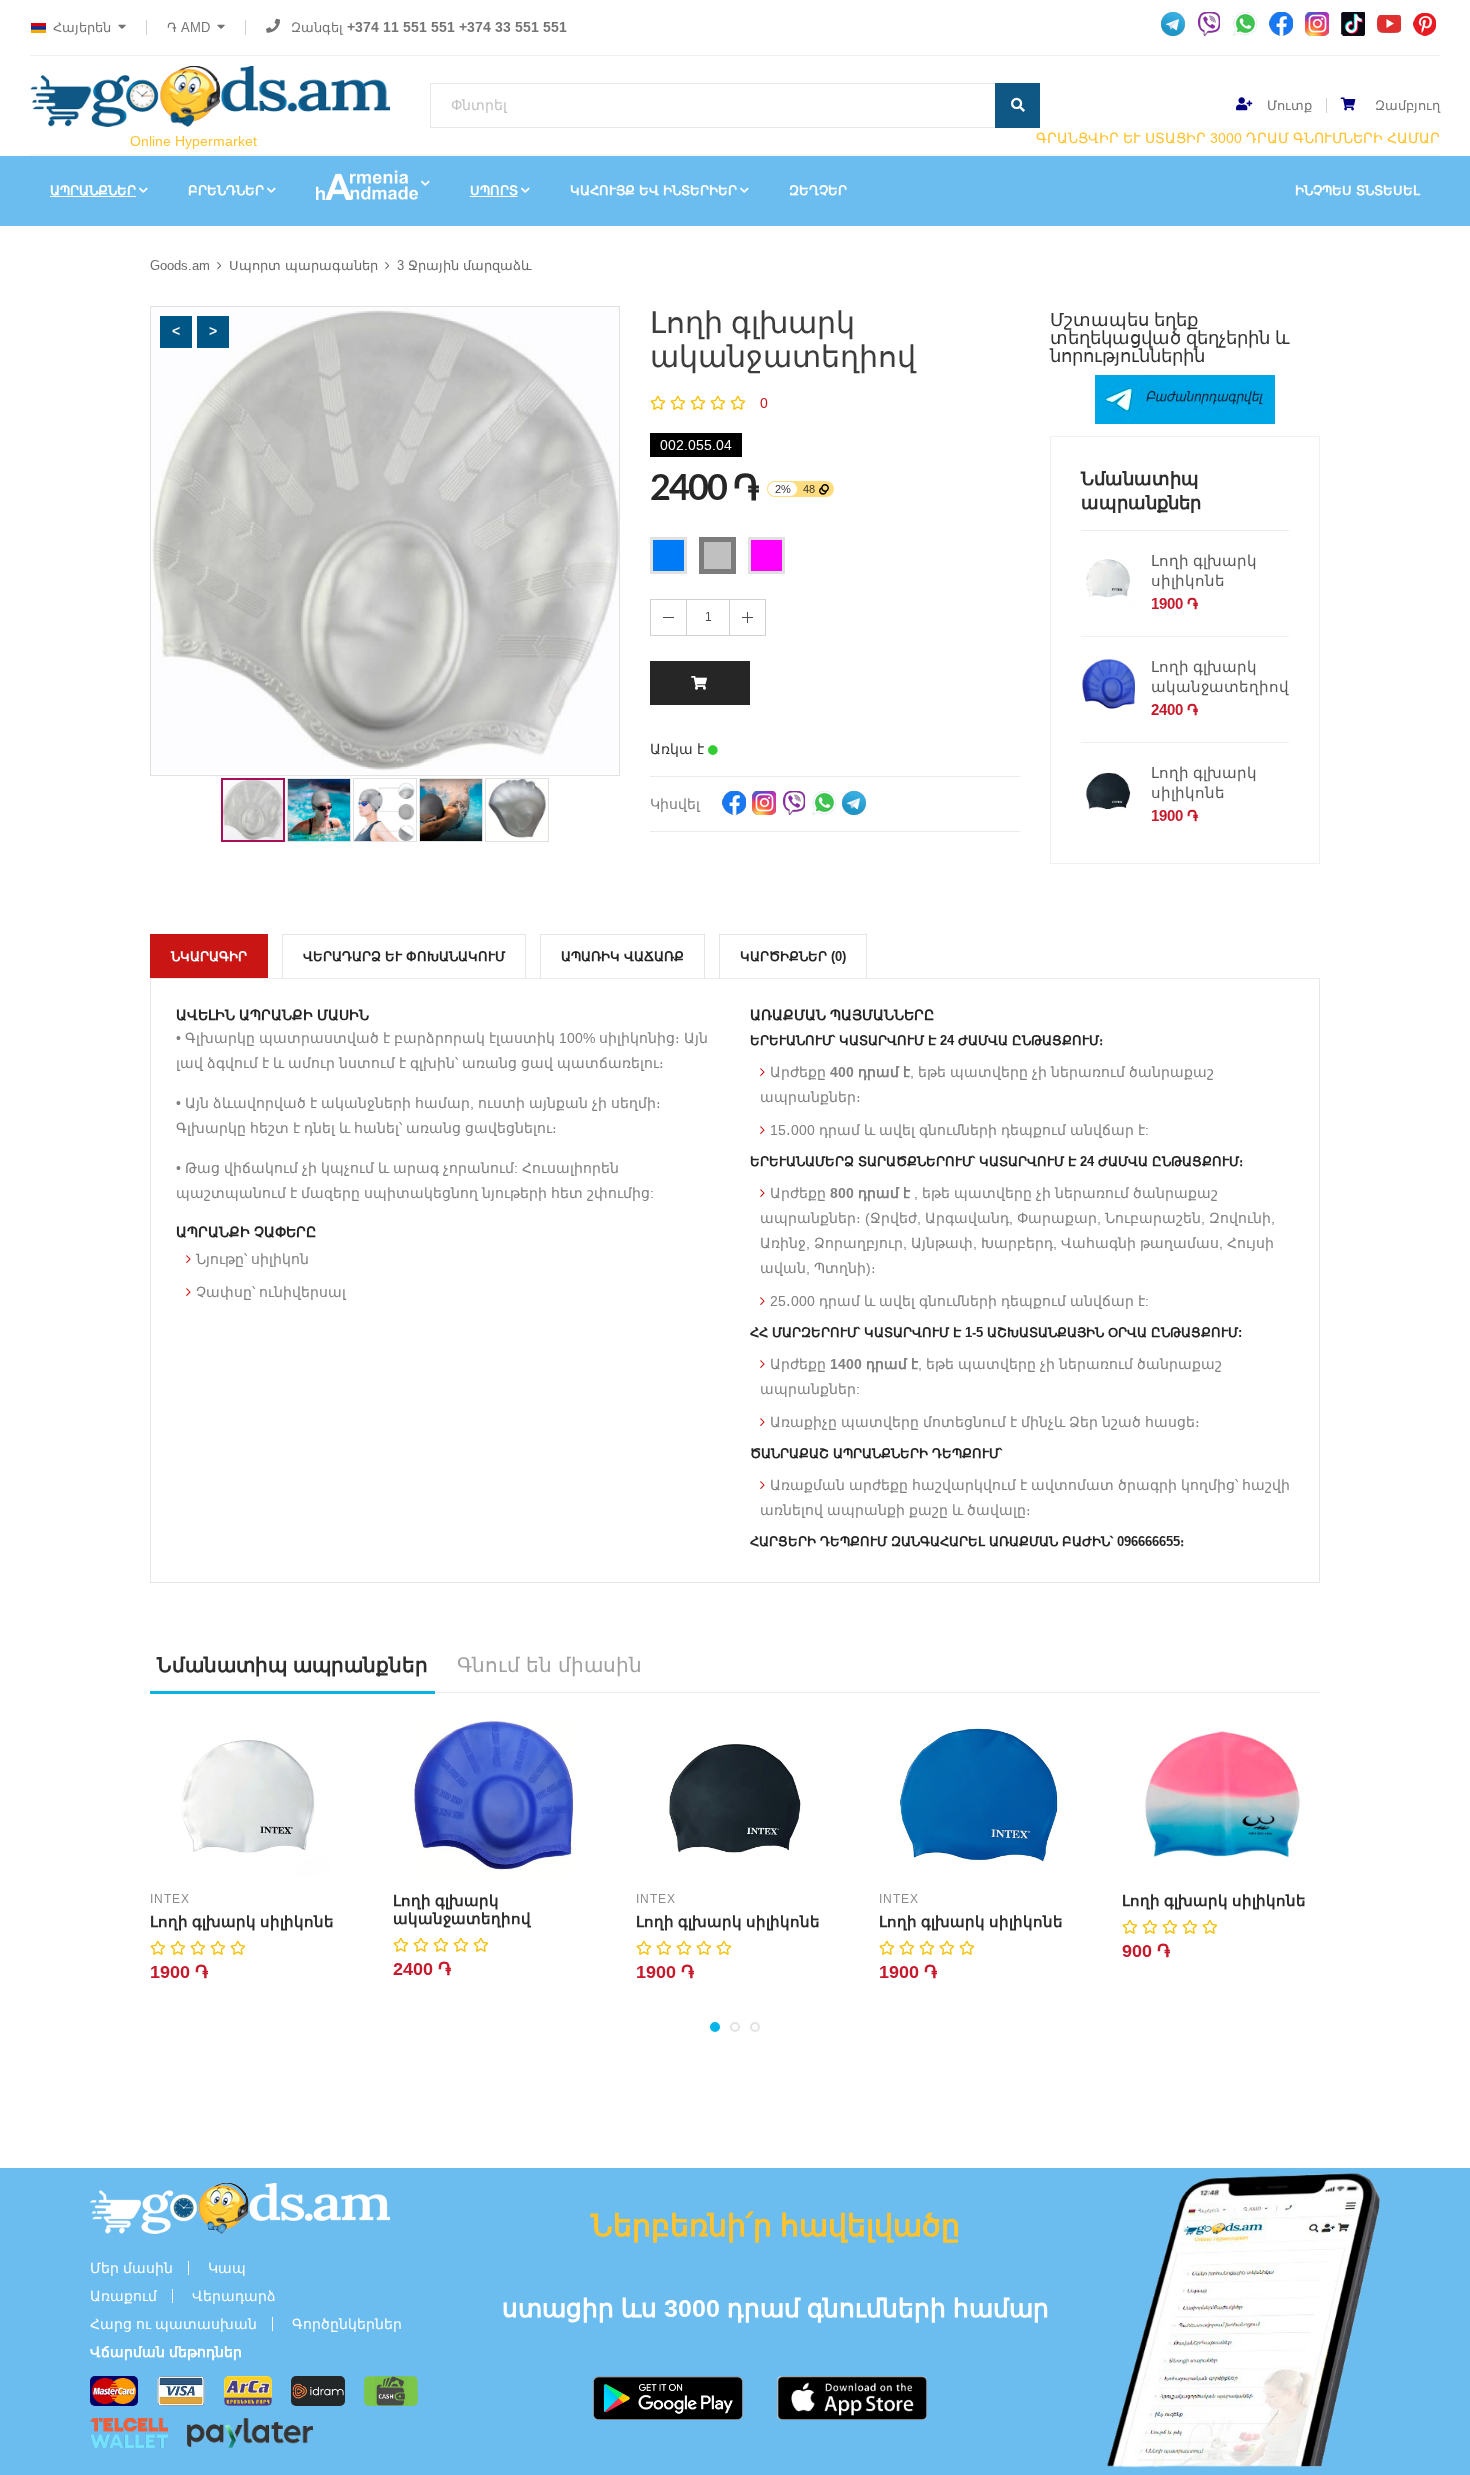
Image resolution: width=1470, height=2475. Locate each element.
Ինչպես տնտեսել (1357, 190)
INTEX (170, 1899)
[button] (176, 332)
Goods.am (180, 265)
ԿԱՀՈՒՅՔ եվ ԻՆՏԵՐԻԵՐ (653, 190)
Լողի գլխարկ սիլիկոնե (1204, 570)
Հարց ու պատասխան (173, 2324)
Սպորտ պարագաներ (303, 265)
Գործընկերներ (347, 2324)
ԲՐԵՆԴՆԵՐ (226, 190)
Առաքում (123, 2296)
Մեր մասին (131, 2268)
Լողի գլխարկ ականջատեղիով (1220, 676)
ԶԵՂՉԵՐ (818, 190)
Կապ (227, 2268)
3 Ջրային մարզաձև (464, 265)
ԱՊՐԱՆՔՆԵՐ (93, 190)
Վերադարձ (234, 2296)
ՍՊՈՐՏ (494, 190)
